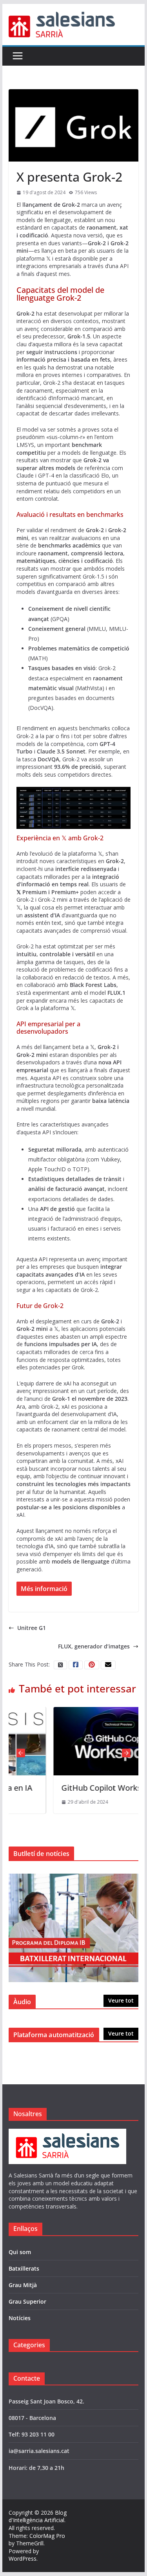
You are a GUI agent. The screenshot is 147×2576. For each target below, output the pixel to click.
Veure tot (121, 2000)
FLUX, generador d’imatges (94, 1646)
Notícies (20, 2318)
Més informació (44, 1589)
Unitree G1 (32, 1628)
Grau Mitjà (23, 2285)
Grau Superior (27, 2301)
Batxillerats (24, 2268)
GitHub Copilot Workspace (82, 1788)
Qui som (20, 2252)
